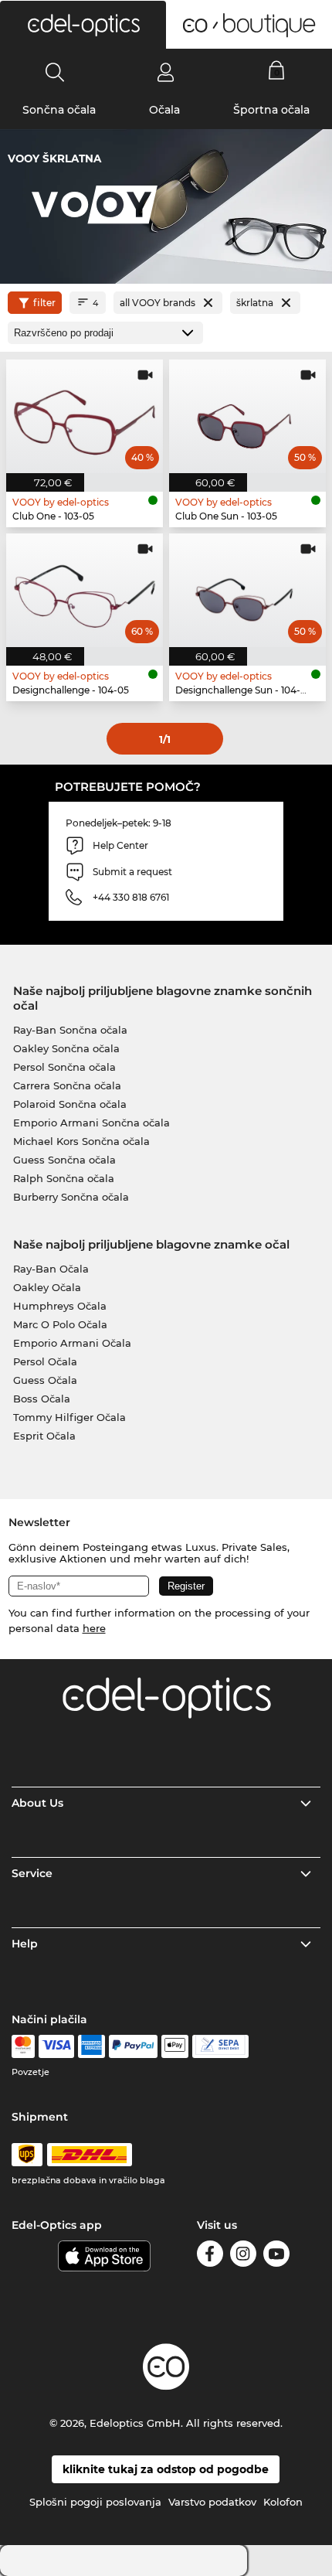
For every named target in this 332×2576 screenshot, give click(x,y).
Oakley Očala (47, 1287)
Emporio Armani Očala (72, 1343)
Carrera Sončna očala (67, 1085)
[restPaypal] (133, 2046)
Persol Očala (45, 1361)
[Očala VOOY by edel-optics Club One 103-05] (85, 416)
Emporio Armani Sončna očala (91, 1123)
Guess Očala (45, 1380)
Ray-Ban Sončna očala (70, 1030)
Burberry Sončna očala (71, 1197)
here (94, 1628)
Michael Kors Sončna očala (81, 1141)
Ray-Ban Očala (51, 1269)
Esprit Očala (44, 1436)
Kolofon (283, 2502)
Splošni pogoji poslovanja (95, 2502)
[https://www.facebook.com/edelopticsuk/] (210, 2256)
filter (44, 303)
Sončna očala (59, 110)
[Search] (55, 72)
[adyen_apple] (175, 2046)
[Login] (166, 72)
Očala (164, 110)
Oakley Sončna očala (66, 1048)
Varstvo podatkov (212, 2502)
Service (32, 1873)
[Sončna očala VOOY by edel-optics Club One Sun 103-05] (247, 416)
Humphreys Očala (60, 1306)
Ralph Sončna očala (64, 1178)
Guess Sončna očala (64, 1160)
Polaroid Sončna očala (70, 1104)
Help (25, 1944)
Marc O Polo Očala (60, 1324)
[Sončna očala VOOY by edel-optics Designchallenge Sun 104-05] (247, 590)
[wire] (220, 2046)
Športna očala (271, 110)
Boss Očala (42, 1399)
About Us (37, 1803)
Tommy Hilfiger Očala (69, 1417)
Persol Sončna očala (64, 1067)
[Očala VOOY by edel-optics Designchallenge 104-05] (85, 590)
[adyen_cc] (23, 2046)
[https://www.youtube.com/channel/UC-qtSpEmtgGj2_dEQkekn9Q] (276, 2256)
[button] (83, 25)
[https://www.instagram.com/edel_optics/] (243, 2256)
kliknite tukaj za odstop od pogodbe (166, 2469)
